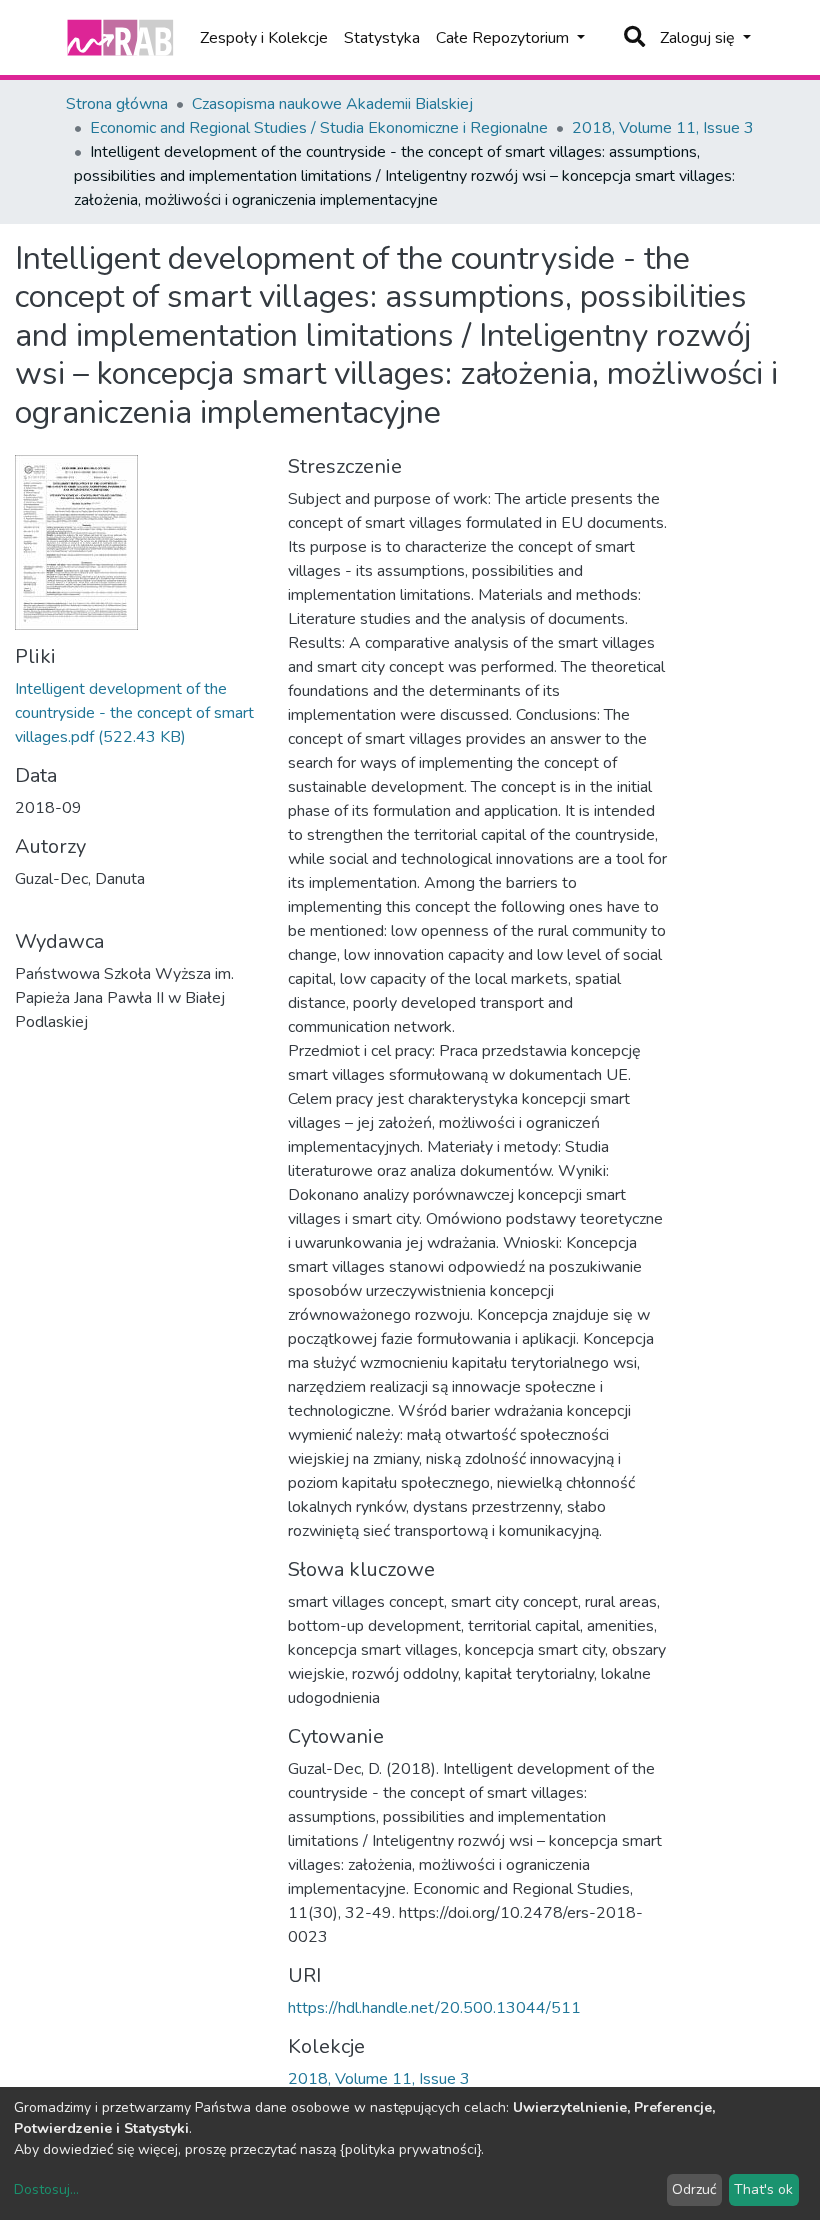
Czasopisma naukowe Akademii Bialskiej (332, 104)
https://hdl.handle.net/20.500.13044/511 (434, 2008)
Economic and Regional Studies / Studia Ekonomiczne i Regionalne (319, 128)
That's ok (763, 2189)
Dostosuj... (46, 2189)
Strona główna (117, 104)
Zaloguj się (699, 38)
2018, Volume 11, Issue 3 (663, 128)
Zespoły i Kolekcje (264, 38)
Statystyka (382, 38)
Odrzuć (694, 2189)
